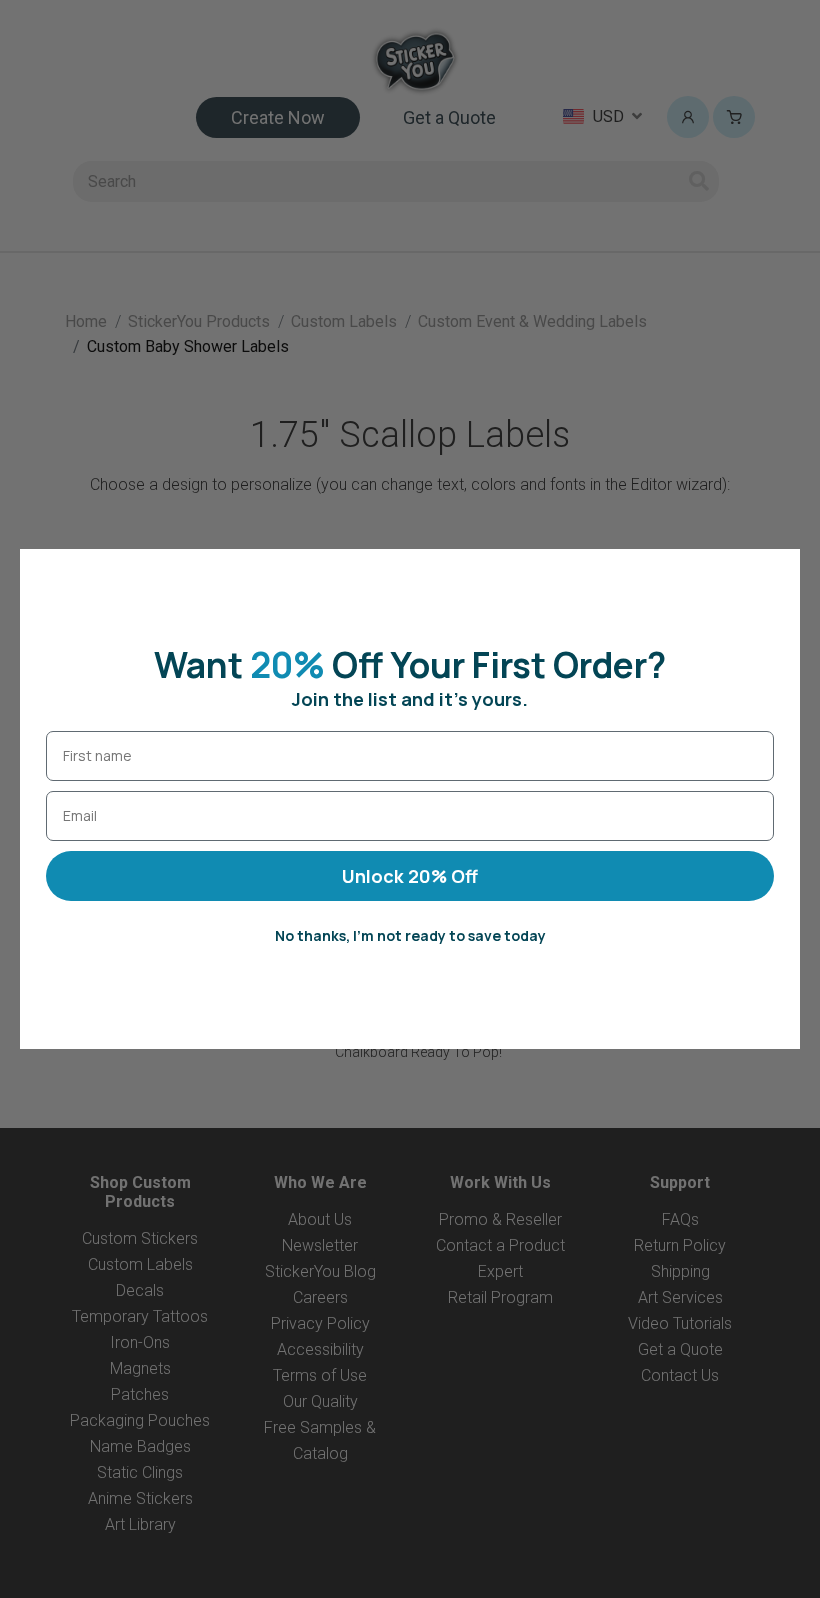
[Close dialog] (774, 574)
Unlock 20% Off (410, 876)
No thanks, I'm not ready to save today (410, 935)
